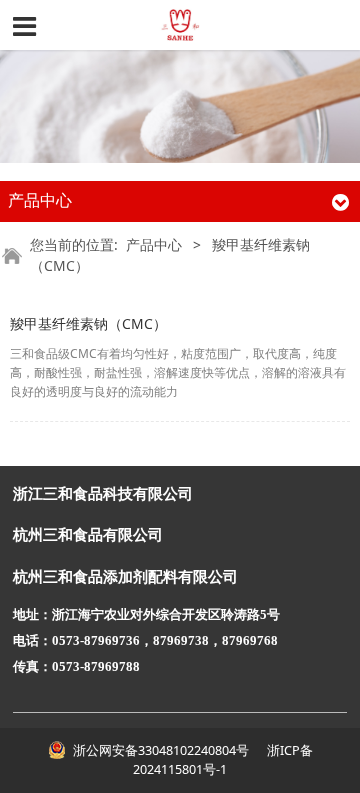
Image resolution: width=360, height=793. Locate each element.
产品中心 (154, 244)
